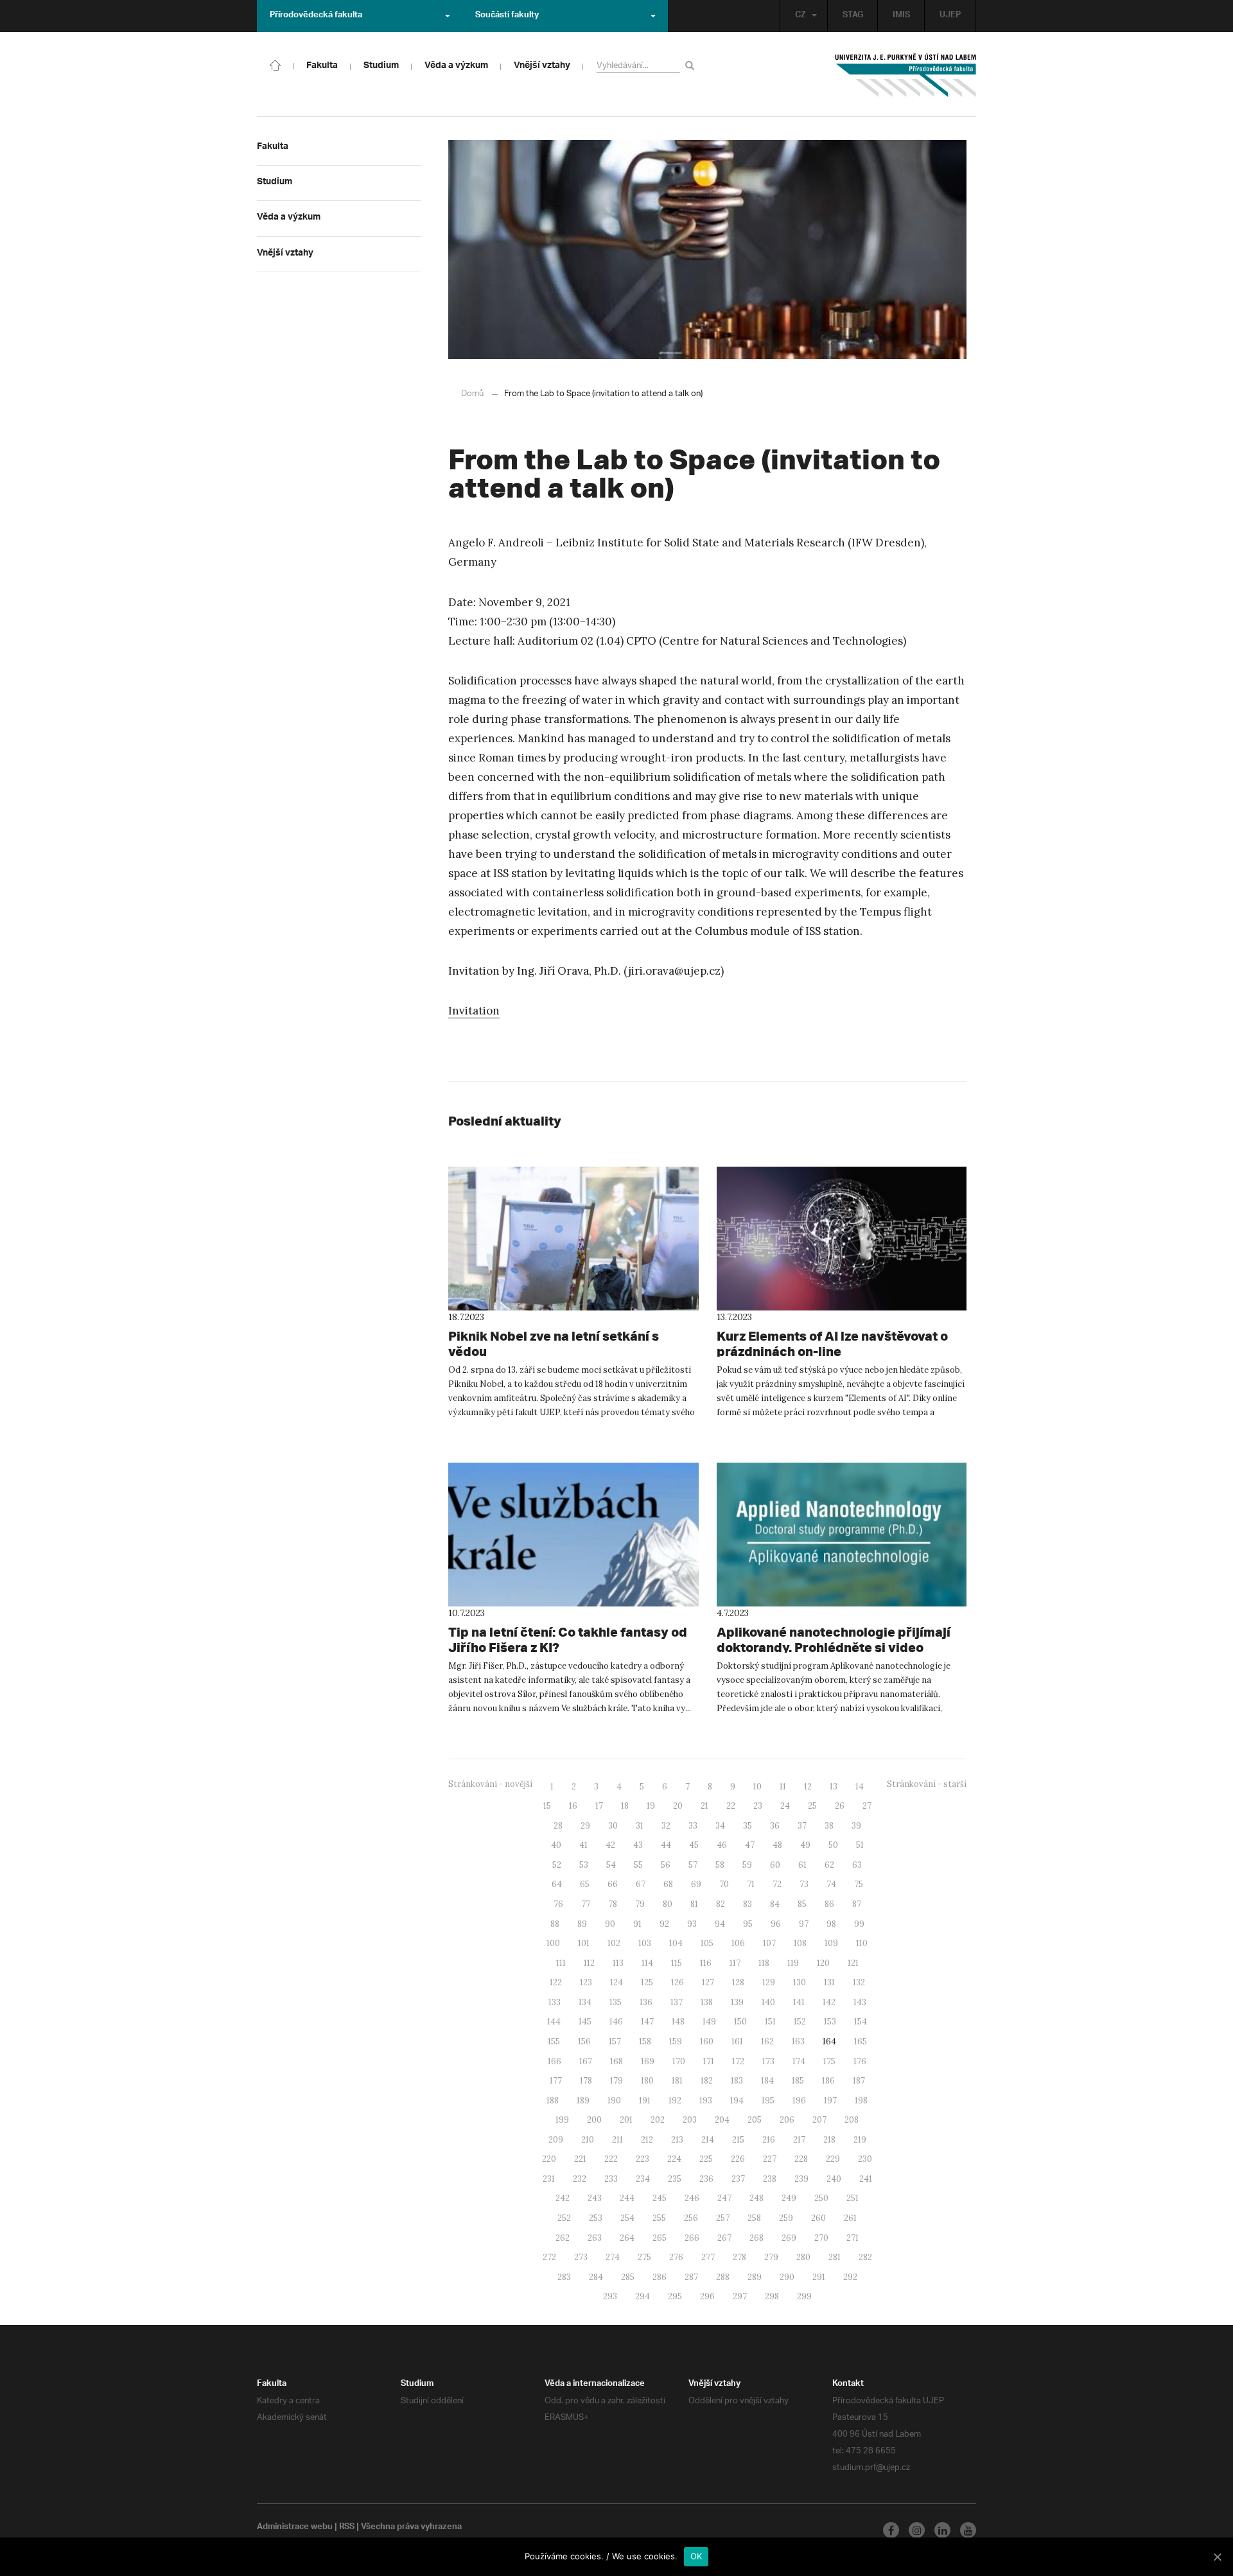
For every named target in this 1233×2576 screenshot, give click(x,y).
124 (616, 1982)
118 (764, 1963)
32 (666, 1826)
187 (859, 2081)
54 (611, 1865)
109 (831, 1943)
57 (693, 1865)
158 (645, 2041)
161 (737, 2041)
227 (770, 2159)
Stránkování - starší (927, 1784)
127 (708, 1982)
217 (799, 2140)
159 (676, 2041)
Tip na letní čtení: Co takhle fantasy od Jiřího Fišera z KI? (568, 1640)
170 (679, 2061)
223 (643, 2159)
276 (676, 2257)
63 (857, 1865)
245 (660, 2198)
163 (798, 2041)
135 (616, 2002)
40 (556, 1845)
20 (678, 1806)
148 (678, 2022)
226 (738, 2159)
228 (801, 2159)
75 (859, 1884)
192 (675, 2101)
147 (647, 2022)
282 (865, 2257)
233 (611, 2179)
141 (799, 2002)
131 (829, 1982)
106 (738, 1943)
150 (740, 2022)
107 (769, 1943)
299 (804, 2296)
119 (793, 1963)
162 (767, 2041)
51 (860, 1845)
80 (668, 1904)
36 (775, 1826)
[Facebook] (891, 2530)
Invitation (474, 1011)
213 (677, 2140)
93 (692, 1924)
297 (740, 2296)
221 (580, 2159)
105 (707, 1943)
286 (660, 2277)
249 (789, 2198)
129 (769, 1982)
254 (627, 2218)
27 (867, 1806)
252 (564, 2218)
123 (586, 1982)
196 (799, 2101)
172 (738, 2061)
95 (748, 1924)
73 (804, 1884)
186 (828, 2081)
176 (860, 2061)
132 (859, 1982)
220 (549, 2159)
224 (674, 2159)
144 (554, 2022)
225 (706, 2159)
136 (646, 2002)
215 (738, 2140)
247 (724, 2198)
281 (835, 2257)
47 (750, 1845)
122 (556, 1982)
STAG (853, 16)
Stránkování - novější (490, 1784)
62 (829, 1865)
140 (768, 2002)
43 (638, 1845)
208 (852, 2120)
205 (755, 2120)
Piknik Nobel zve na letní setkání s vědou (554, 1344)
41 (583, 1845)
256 (691, 2218)
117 (735, 1963)
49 (805, 1845)
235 (675, 2179)
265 (660, 2238)
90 (610, 1924)
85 (802, 1904)
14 (860, 1787)
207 (819, 2120)
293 (610, 2296)
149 (709, 2022)
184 (767, 2081)
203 (690, 2120)
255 (659, 2218)
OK (696, 2556)
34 (720, 1826)
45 (694, 1845)
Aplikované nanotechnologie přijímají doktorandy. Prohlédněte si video (834, 1640)
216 (769, 2140)
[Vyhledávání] (692, 65)
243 (595, 2198)
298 (772, 2296)
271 (853, 2238)
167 (586, 2061)
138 (707, 2002)
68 (668, 1884)
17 (599, 1806)
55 (638, 1865)
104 (676, 1943)
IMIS (901, 16)
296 (707, 2296)
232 (580, 2179)
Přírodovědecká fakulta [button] (316, 16)
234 (643, 2179)
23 (758, 1806)
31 (640, 1826)
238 (770, 2179)
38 (829, 1826)
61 (802, 1865)
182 (707, 2081)
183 (737, 2081)
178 (586, 2081)
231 (549, 2179)
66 (613, 1884)
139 (737, 2002)
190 (614, 2101)
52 (557, 1865)
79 (640, 1904)
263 (595, 2238)
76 (558, 1904)
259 (786, 2218)
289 (755, 2277)
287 (691, 2277)
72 (777, 1884)
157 (615, 2041)
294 (643, 2296)
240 (834, 2179)
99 (859, 1924)
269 (789, 2238)
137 (677, 2002)
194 (737, 2101)
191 (645, 2101)
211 (617, 2140)
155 (554, 2041)
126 (678, 1982)
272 (549, 2257)
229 (833, 2159)
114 (647, 1963)
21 (704, 1806)
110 (862, 1943)
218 (829, 2140)
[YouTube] (968, 2530)
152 (800, 2022)
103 (645, 1943)
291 (819, 2277)
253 (596, 2218)
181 (677, 2081)
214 (708, 2140)
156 (584, 2041)
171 (709, 2061)
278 (739, 2257)
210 (588, 2140)
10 (757, 1787)
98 (831, 1924)
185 (798, 2081)
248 (756, 2198)
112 (589, 1963)
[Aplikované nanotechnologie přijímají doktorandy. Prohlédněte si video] (842, 1535)
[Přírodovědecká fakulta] (275, 64)
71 (751, 1884)
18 (625, 1806)
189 (583, 2101)
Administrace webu (295, 2528)
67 (641, 1884)
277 (708, 2257)
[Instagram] (917, 2530)
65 (585, 1884)
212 (647, 2140)
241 (866, 2179)
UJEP (950, 16)
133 (555, 2002)
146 (616, 2022)
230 (865, 2159)
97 (804, 1924)
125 (647, 1982)
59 (747, 1865)
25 (812, 1806)
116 (706, 1963)
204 (722, 2120)
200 (594, 2120)
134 (585, 2002)
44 (666, 1845)
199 (562, 2120)
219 (860, 2140)
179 (616, 2081)
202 (658, 2120)
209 (556, 2140)
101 (584, 1943)
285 (628, 2277)
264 (627, 2238)
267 (724, 2238)
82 (721, 1904)
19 (651, 1806)
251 (853, 2198)
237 (738, 2179)
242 (563, 2198)
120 (823, 1963)
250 (821, 2198)
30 (613, 1826)
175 (829, 2061)
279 (771, 2257)
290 (787, 2277)
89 (582, 1924)
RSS (347, 2528)
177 (556, 2081)
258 (754, 2218)
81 (694, 1904)
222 (611, 2159)
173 (768, 2061)
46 (722, 1845)
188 (553, 2101)
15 (547, 1806)
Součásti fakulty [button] (507, 16)
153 (830, 2022)
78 (613, 1904)
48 (777, 1845)
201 (626, 2120)
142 (829, 2002)
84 (775, 1904)
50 (833, 1845)
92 (664, 1924)
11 (783, 1787)
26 (840, 1806)
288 (723, 2277)
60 (775, 1865)
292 (850, 2277)
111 (561, 1963)
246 (692, 2198)
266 (692, 2238)
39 (856, 1826)
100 (553, 1943)
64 (557, 1884)
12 (808, 1787)
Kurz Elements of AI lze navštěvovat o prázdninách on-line (832, 1344)
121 (853, 1963)
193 (706, 2101)
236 (706, 2179)
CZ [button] (800, 16)
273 (581, 2257)
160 (707, 2041)
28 (558, 1826)
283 (564, 2277)
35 (748, 1826)
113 (618, 1963)
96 (776, 1924)
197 (830, 2101)
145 (585, 2022)
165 (861, 2041)
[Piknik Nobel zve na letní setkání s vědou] (573, 1239)
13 (834, 1787)
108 (800, 1943)
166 (555, 2061)
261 (850, 2218)
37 (802, 1826)
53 (584, 1865)
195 (768, 2101)
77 (586, 1904)
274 (613, 2257)
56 (666, 1865)
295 (675, 2296)
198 (861, 2101)
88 (555, 1924)
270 (821, 2238)
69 (696, 1884)
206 (787, 2120)
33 (693, 1826)
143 (860, 2002)
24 (785, 1806)
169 (648, 2061)
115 (677, 1963)
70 (724, 1884)
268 (756, 2238)
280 (803, 2257)
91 (637, 1924)
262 (563, 2238)
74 (831, 1884)
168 (616, 2061)
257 (723, 2218)
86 (829, 1904)
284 (596, 2277)
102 (614, 1943)
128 (738, 1982)
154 (861, 2022)
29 (585, 1826)
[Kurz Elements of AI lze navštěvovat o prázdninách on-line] (842, 1239)
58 (720, 1865)
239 (801, 2179)
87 (857, 1904)
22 (731, 1806)
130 (800, 1982)
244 (627, 2198)
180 (647, 2081)
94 (720, 1924)
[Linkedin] (942, 2530)
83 (748, 1904)
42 (610, 1845)
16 (573, 1806)
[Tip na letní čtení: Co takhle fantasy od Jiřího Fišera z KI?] (573, 1535)
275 (644, 2257)
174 (799, 2061)
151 (770, 2022)
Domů (472, 394)
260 (818, 2218)
